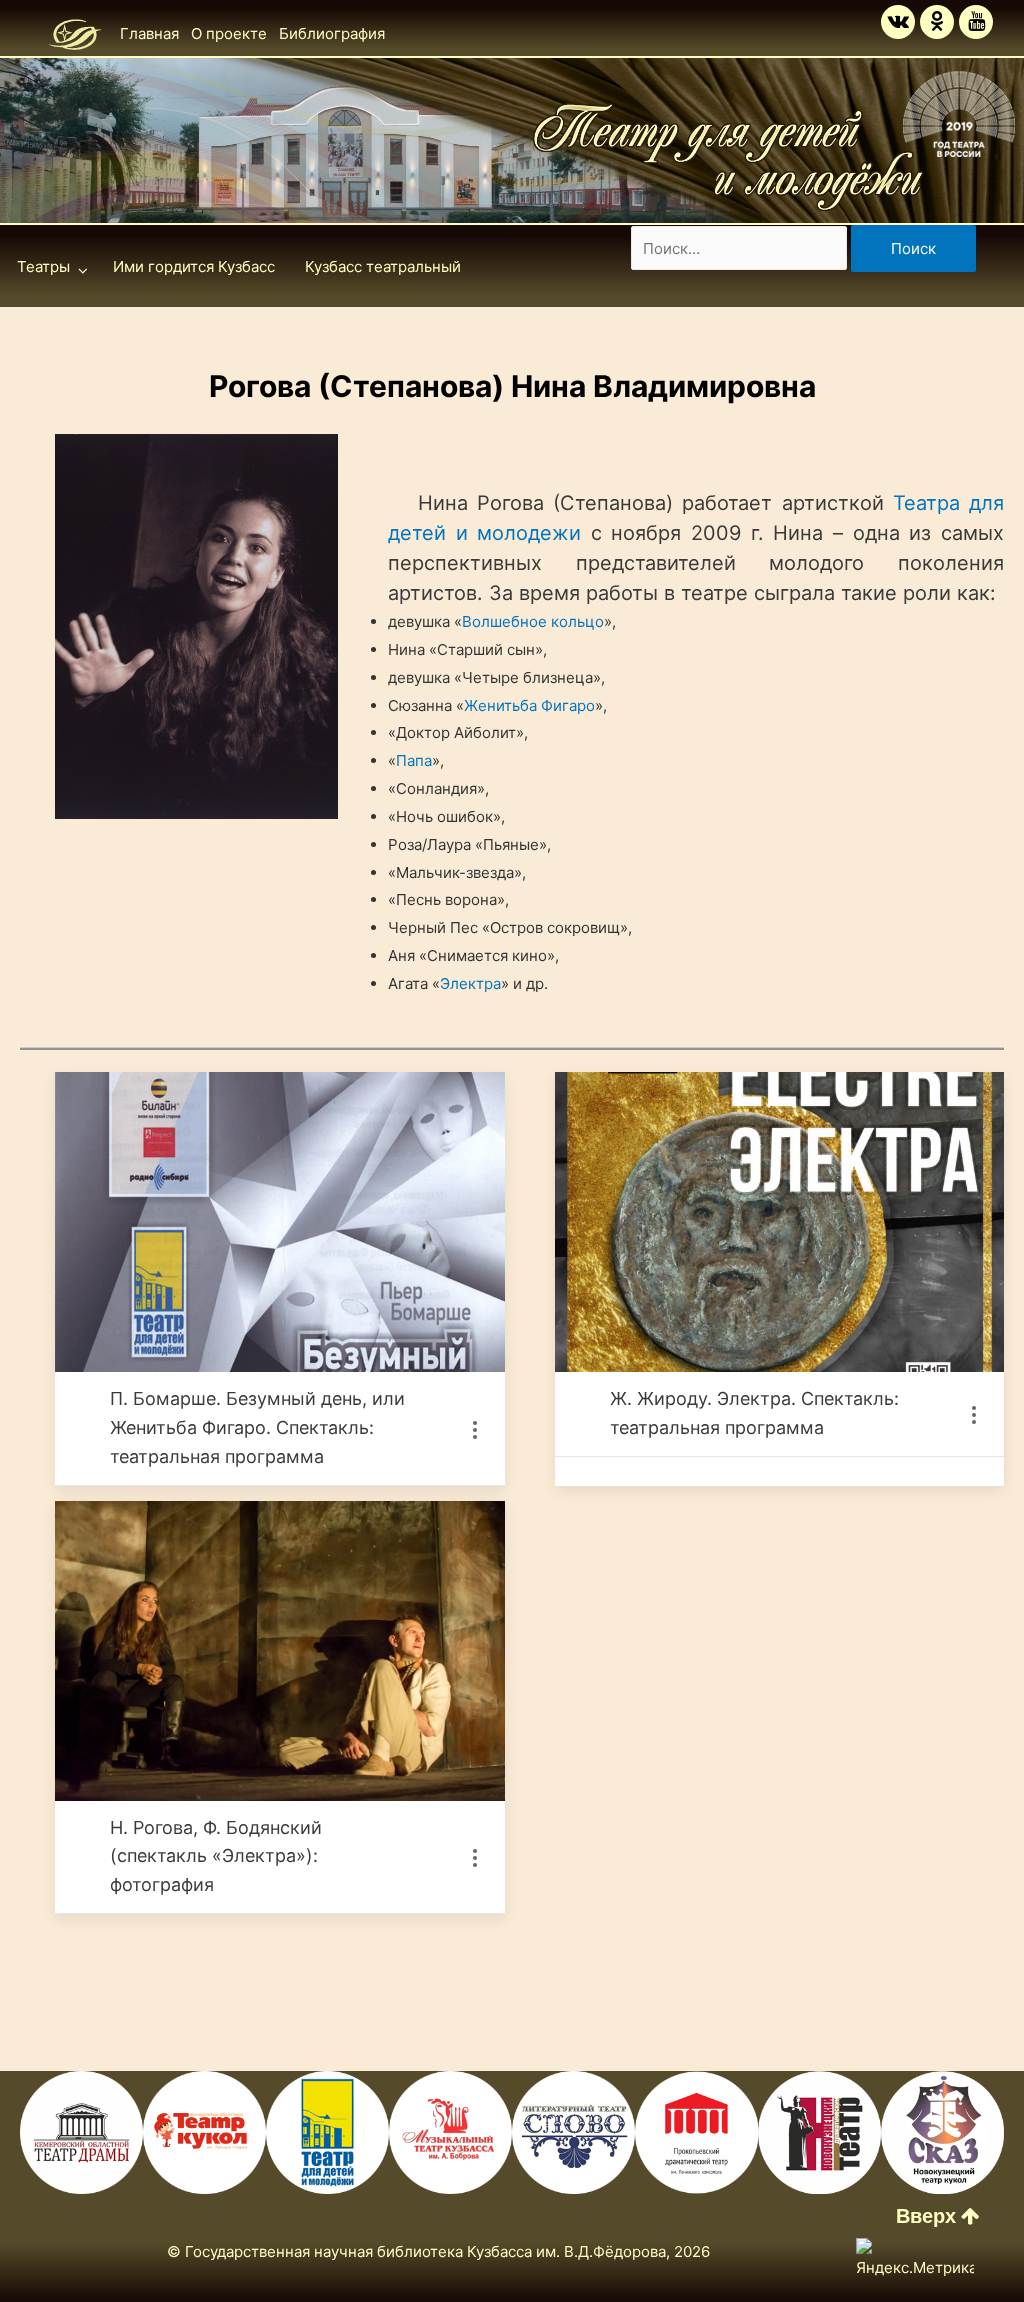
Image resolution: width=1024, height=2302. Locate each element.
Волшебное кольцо (533, 621)
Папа (414, 760)
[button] (938, 2216)
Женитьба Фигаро (529, 705)
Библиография (332, 33)
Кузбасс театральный (383, 266)
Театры (43, 266)
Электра (470, 983)
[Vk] (898, 22)
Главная (149, 33)
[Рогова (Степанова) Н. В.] (196, 626)
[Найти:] (741, 248)
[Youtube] (976, 22)
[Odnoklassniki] (937, 22)
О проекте (229, 33)
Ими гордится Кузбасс (194, 266)
